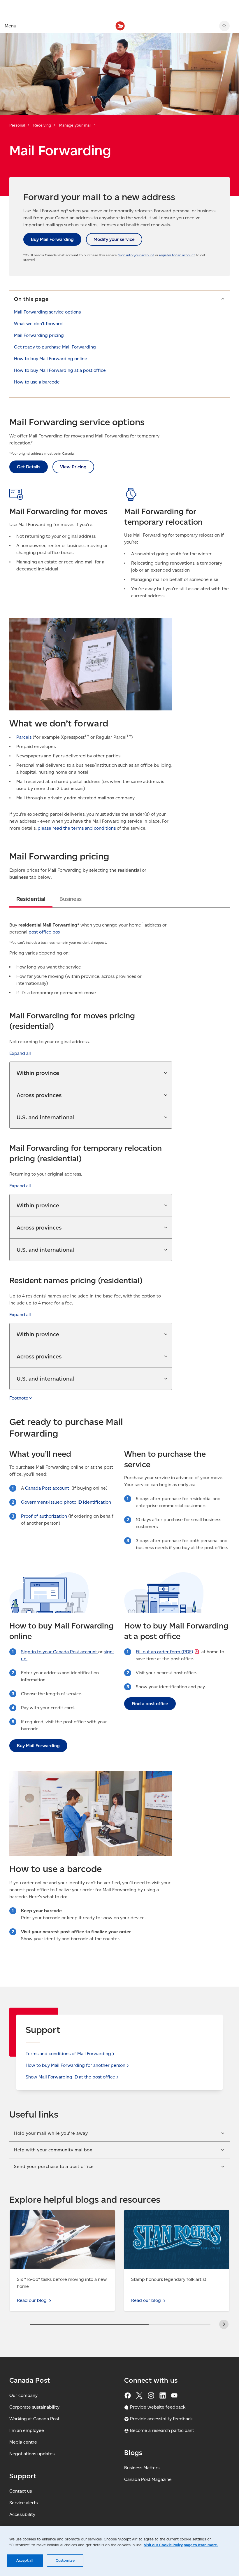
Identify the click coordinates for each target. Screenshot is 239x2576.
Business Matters (142, 2468)
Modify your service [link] (114, 239)
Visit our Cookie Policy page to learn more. (181, 2545)
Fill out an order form (165, 1652)
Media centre (23, 2442)
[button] (119, 299)
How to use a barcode (37, 382)
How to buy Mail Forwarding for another (75, 2065)
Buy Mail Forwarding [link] (52, 239)
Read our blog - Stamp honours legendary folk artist (173, 2217)
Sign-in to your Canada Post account (60, 1652)
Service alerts (23, 2503)
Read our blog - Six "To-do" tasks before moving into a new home (60, 2217)
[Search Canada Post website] (224, 26)
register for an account (177, 255)
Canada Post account (47, 1488)
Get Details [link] (29, 467)
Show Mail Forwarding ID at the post (70, 2077)
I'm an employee (27, 2430)
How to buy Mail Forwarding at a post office (60, 370)
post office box (44, 932)
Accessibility (22, 2514)
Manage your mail (75, 125)
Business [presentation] (71, 899)
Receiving (42, 125)
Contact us (21, 2491)
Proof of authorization (44, 1516)
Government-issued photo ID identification (66, 1502)
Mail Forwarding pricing (39, 335)
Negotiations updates (32, 2454)
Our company (23, 2395)
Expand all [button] (20, 1053)
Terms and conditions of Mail (68, 2054)
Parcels (24, 737)
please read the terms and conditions (77, 828)
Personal (17, 125)
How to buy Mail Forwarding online (51, 359)
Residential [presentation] (31, 899)
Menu (10, 26)
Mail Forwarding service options (47, 312)
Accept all (25, 2560)
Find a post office (150, 1704)
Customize (65, 2560)
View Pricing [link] (73, 467)
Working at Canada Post (34, 2419)
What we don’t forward (38, 324)
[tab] (31, 899)
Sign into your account (136, 255)
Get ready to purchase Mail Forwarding (55, 347)
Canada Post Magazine (148, 2479)
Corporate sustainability (34, 2407)
